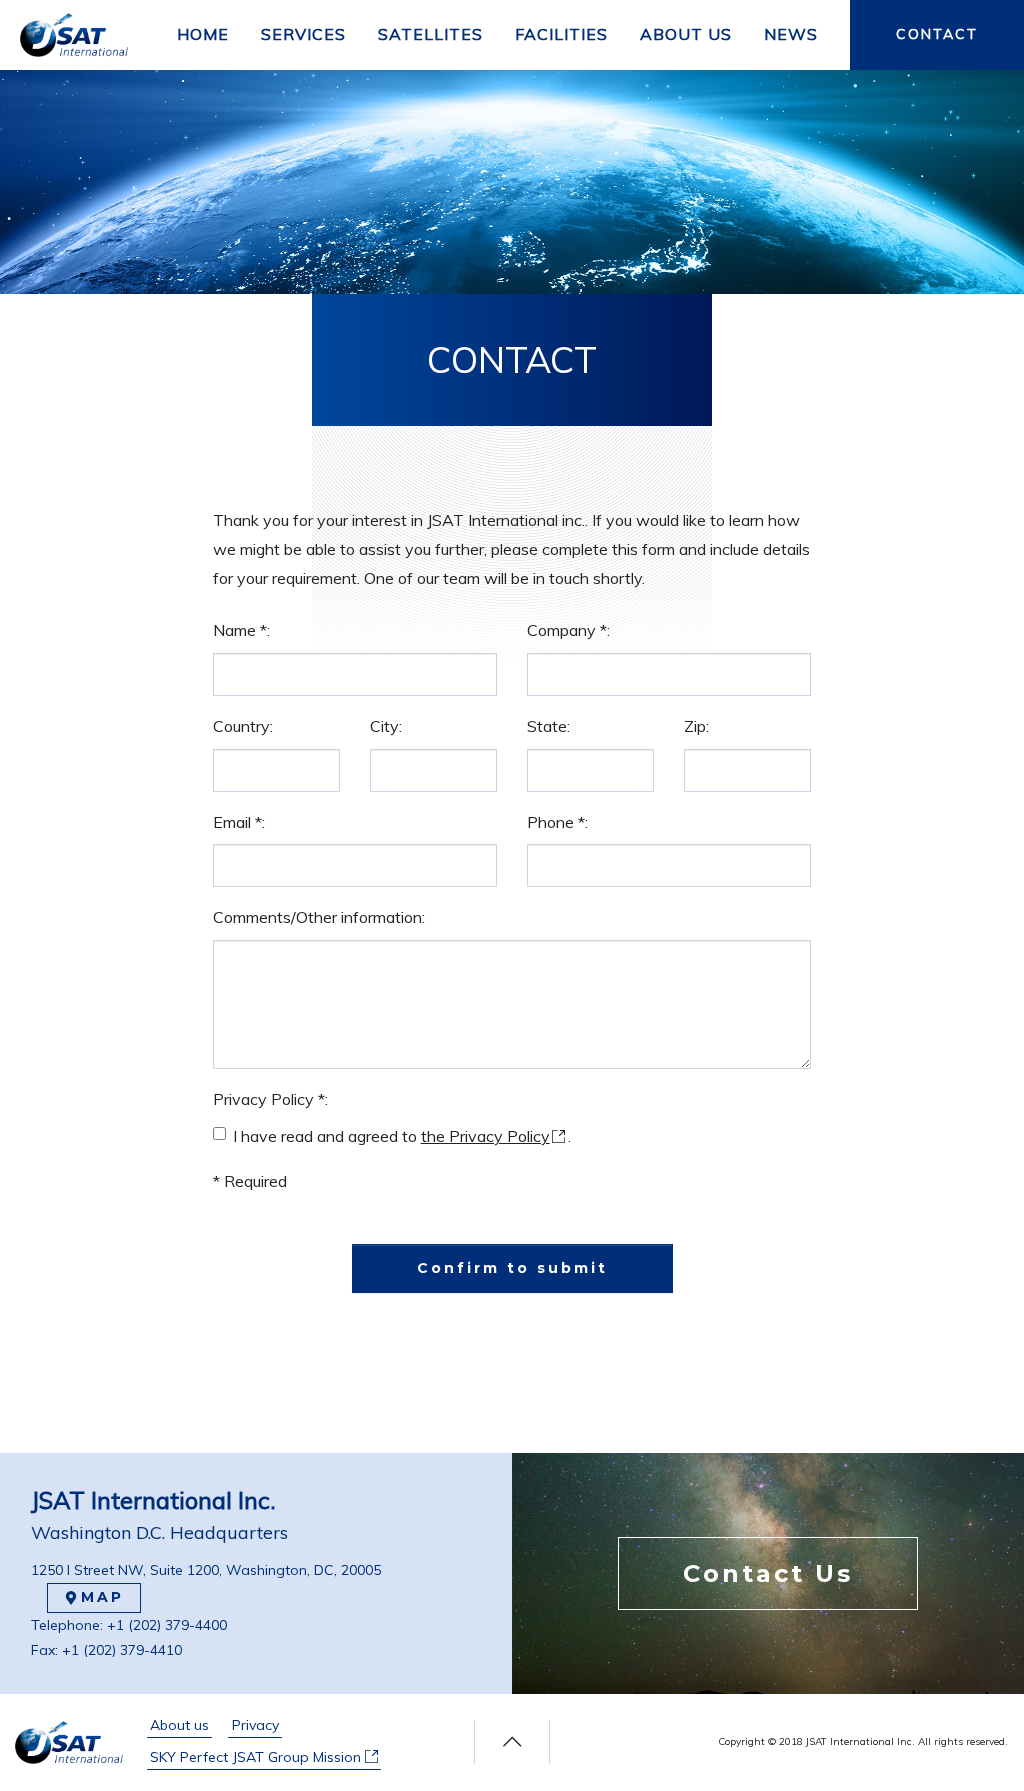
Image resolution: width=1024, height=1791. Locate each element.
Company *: (568, 630)
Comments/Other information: (319, 917)
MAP (102, 1597)
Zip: (696, 726)
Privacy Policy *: (270, 1099)
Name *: (241, 630)
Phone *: (557, 822)
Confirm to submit (512, 1268)
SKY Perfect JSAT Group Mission (257, 1757)
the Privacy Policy (485, 1136)
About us (179, 1725)
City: (386, 726)
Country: (243, 726)
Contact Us (768, 1573)
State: (548, 726)
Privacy (255, 1725)
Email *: (239, 822)
